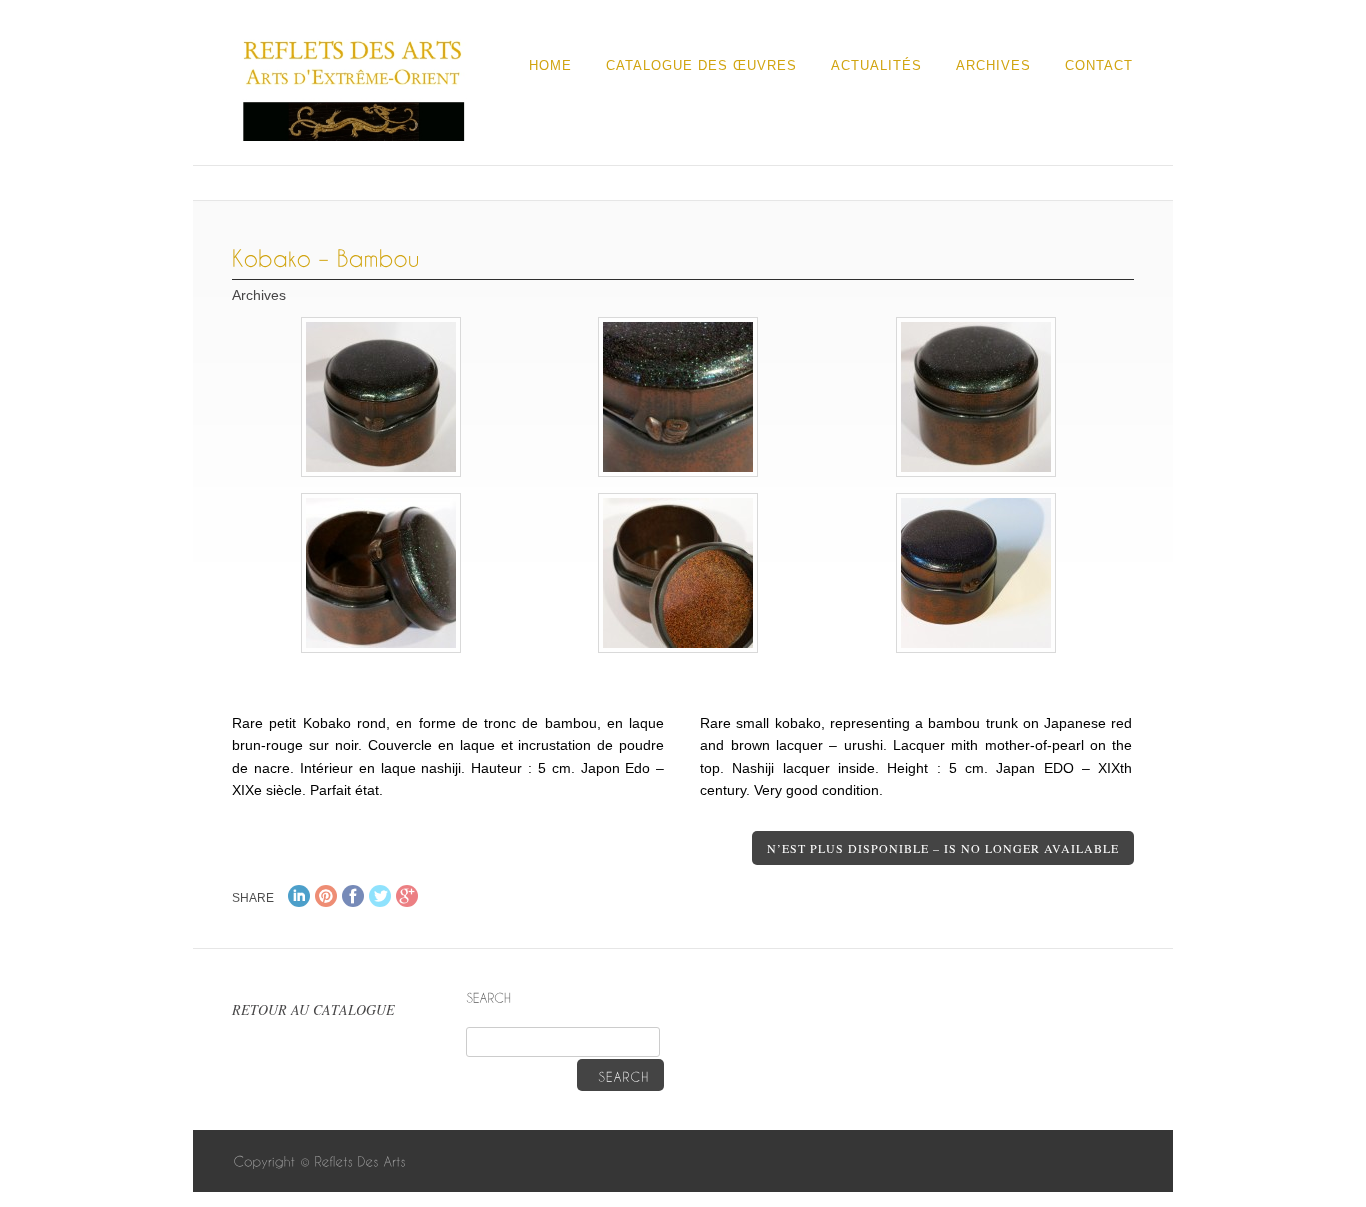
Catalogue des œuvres (701, 65)
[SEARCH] (620, 1075)
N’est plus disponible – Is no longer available (943, 848)
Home (550, 65)
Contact (1099, 65)
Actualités (876, 65)
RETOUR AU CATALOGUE (313, 1009)
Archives (993, 65)
